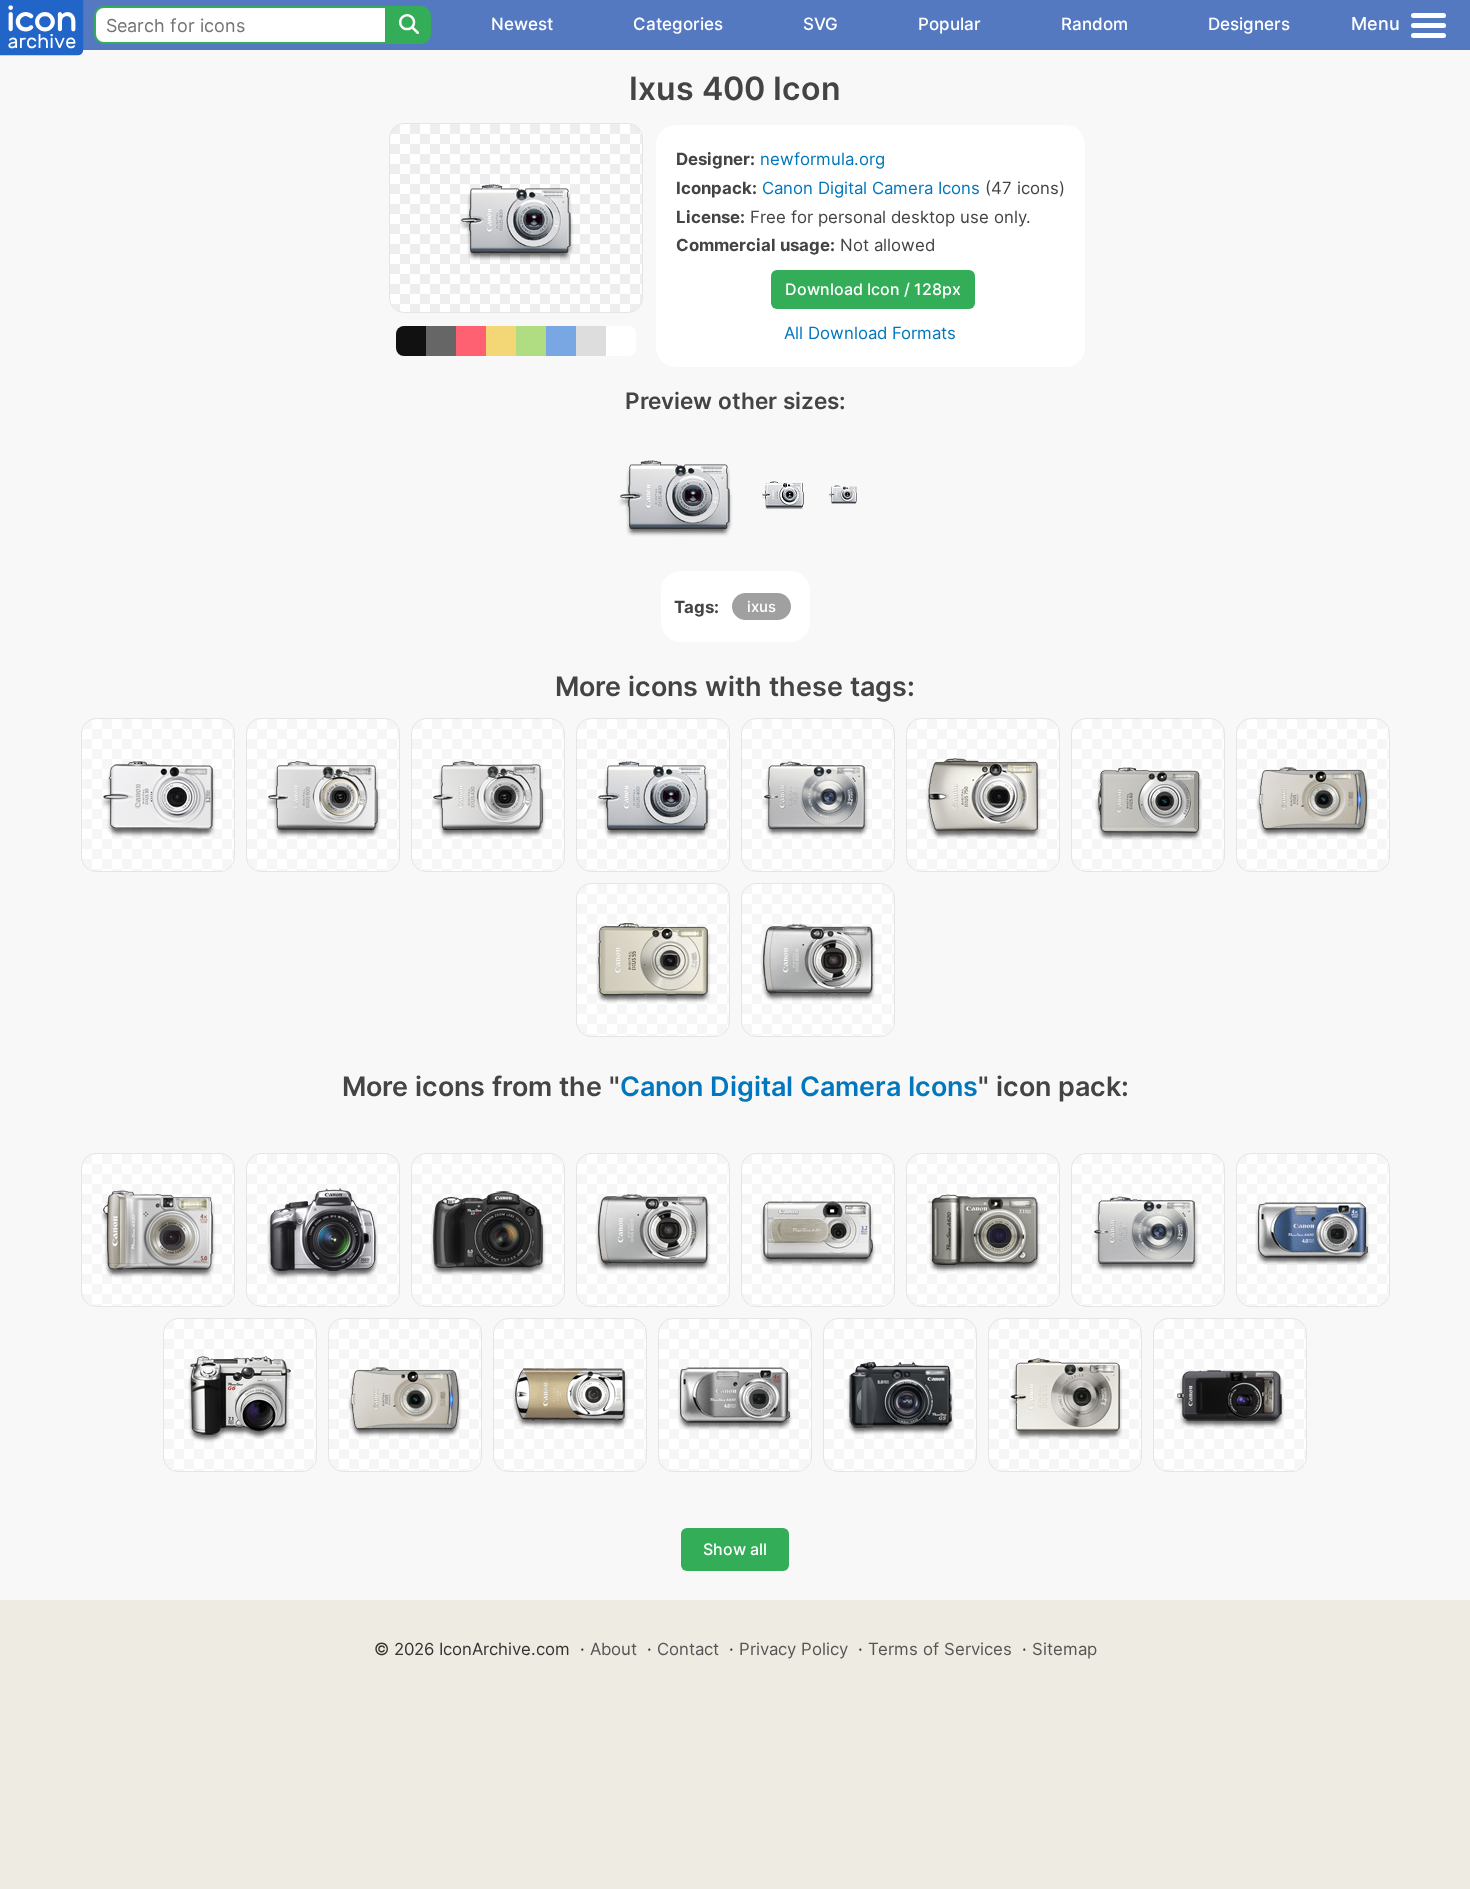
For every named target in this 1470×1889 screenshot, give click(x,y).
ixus (761, 606)
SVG (820, 24)
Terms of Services (940, 1649)
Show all (735, 1549)
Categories (678, 24)
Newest (522, 24)
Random (1094, 24)
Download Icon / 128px (873, 289)
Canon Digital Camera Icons (871, 188)
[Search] (408, 25)
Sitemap (1064, 1649)
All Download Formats (870, 333)
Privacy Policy (793, 1649)
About (613, 1649)
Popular (949, 24)
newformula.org (822, 159)
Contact (688, 1649)
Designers (1249, 24)
